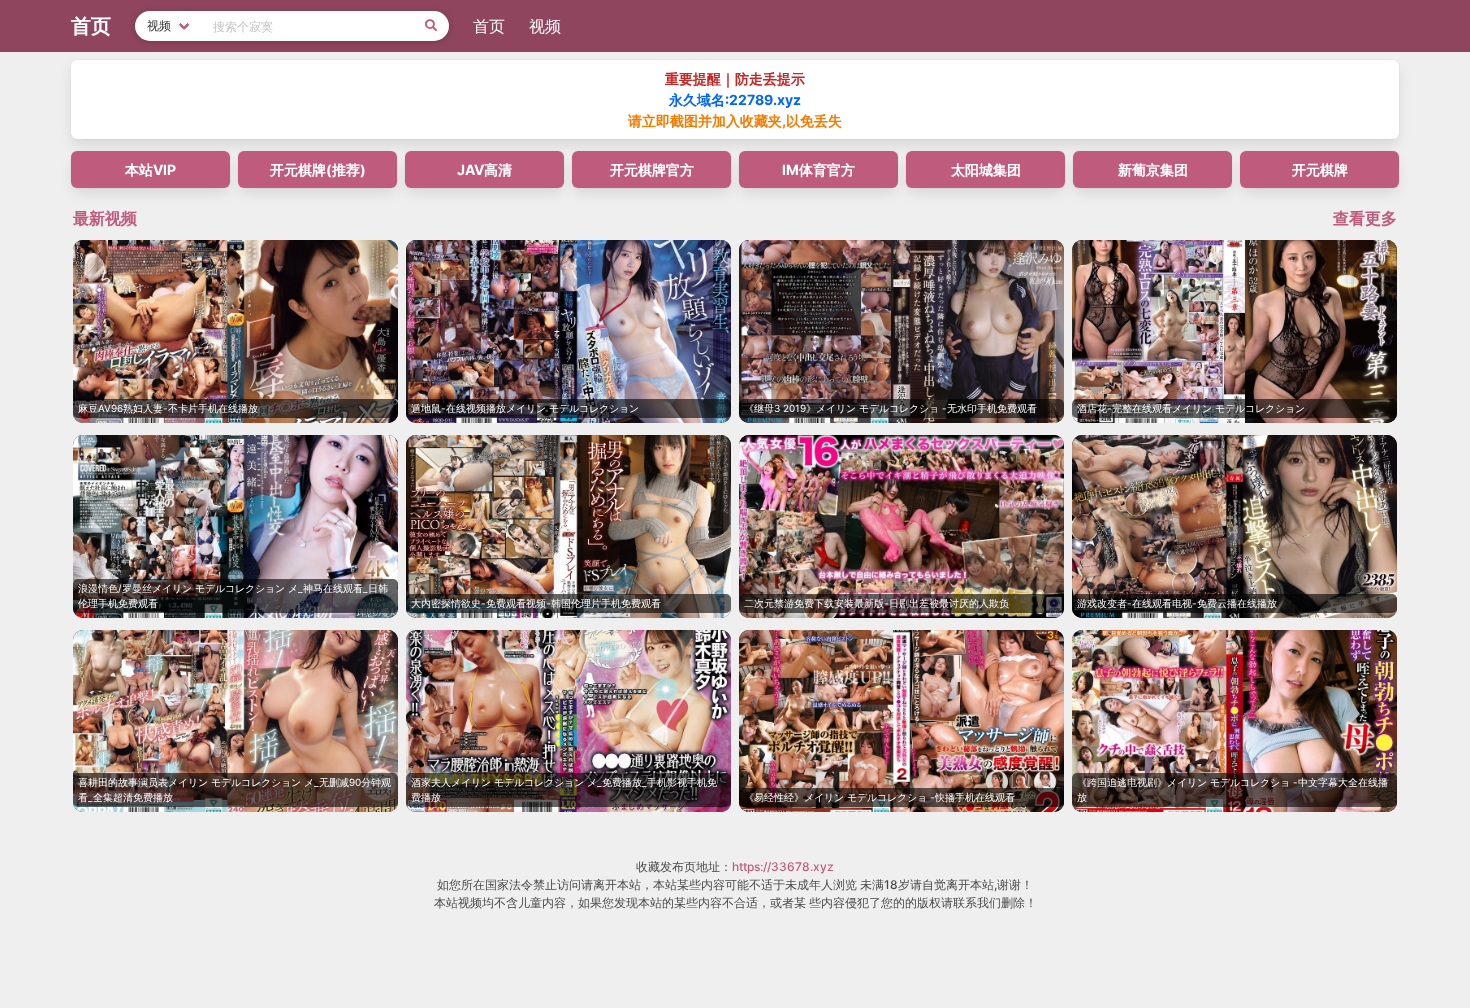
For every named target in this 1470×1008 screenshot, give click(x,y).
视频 (545, 26)
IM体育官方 (818, 169)
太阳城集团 (986, 169)
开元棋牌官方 (652, 169)
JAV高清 (484, 169)
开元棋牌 (1320, 169)
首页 (489, 26)
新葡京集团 (1153, 169)
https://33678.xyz (783, 866)
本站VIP (150, 169)
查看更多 (1365, 218)
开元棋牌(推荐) (318, 169)
